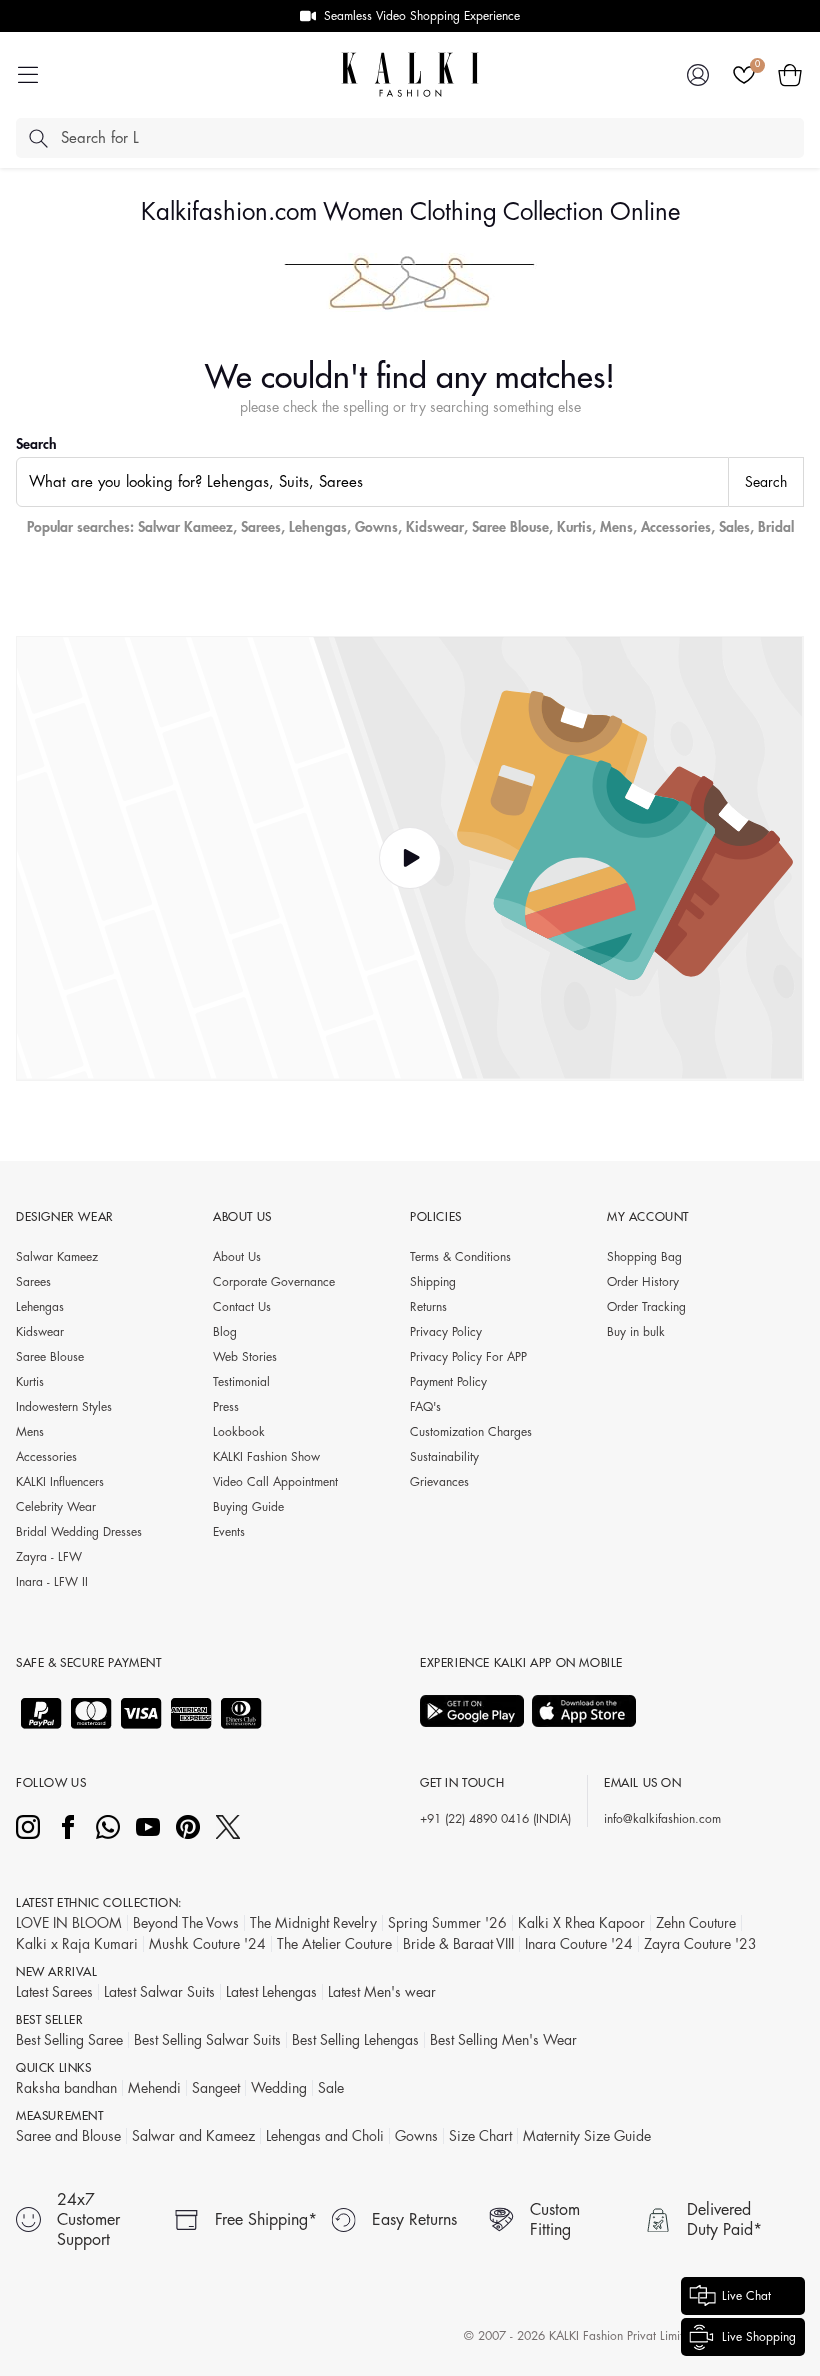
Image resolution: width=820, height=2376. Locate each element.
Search (36, 444)
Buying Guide (248, 1507)
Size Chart (480, 2136)
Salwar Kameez (185, 527)
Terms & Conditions (460, 1257)
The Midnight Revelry (313, 1923)
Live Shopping (759, 2337)
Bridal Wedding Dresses (79, 1532)
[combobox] (372, 482)
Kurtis (574, 527)
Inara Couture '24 (579, 1944)
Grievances (439, 1482)
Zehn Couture (696, 1923)
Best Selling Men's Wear (503, 2040)
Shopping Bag (644, 1257)
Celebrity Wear (56, 1507)
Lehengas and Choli (325, 2136)
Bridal (776, 527)
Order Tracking (646, 1307)
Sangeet (216, 2088)
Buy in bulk (636, 1332)
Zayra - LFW (49, 1557)
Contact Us (242, 1307)
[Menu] (28, 75)
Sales (734, 527)
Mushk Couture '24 (207, 1944)
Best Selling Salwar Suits (207, 2040)
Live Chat (746, 2296)
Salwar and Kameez (193, 2136)
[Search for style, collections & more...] (38, 138)
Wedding (279, 2088)
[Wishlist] (744, 75)
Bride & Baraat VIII (458, 1944)
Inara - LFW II (52, 1582)
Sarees (261, 527)
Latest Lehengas (271, 1992)
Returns (428, 1307)
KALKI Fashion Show (266, 1457)
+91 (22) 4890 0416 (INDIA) (495, 1819)
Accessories (676, 527)
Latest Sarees (54, 1992)
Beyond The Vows (186, 1923)
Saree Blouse (510, 527)
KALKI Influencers (60, 1482)
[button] (790, 75)
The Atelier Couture (334, 1944)
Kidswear (435, 527)
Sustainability (444, 1457)
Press (226, 1407)
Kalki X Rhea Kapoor (581, 1923)
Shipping (433, 1282)
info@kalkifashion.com (662, 1819)
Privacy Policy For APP (468, 1357)
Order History (643, 1282)
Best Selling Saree (69, 2040)
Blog (225, 1332)
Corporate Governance (274, 1282)
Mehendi (154, 2088)
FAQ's (425, 1407)
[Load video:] (410, 858)
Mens (616, 527)
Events (229, 1532)
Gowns (376, 527)
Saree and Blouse (68, 2136)
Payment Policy (448, 1382)
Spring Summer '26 (447, 1923)
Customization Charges (471, 1432)
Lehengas (318, 527)
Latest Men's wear (382, 1992)
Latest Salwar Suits (159, 1992)
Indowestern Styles (64, 1407)
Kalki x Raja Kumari (77, 1944)
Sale (331, 2088)
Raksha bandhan (66, 2088)
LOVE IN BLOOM (69, 1923)
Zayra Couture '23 (700, 1944)
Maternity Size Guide (587, 2136)
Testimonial (241, 1382)
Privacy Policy (446, 1332)
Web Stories (245, 1357)
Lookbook (239, 1432)
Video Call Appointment (275, 1482)
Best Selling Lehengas (355, 2040)
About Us (237, 1257)
